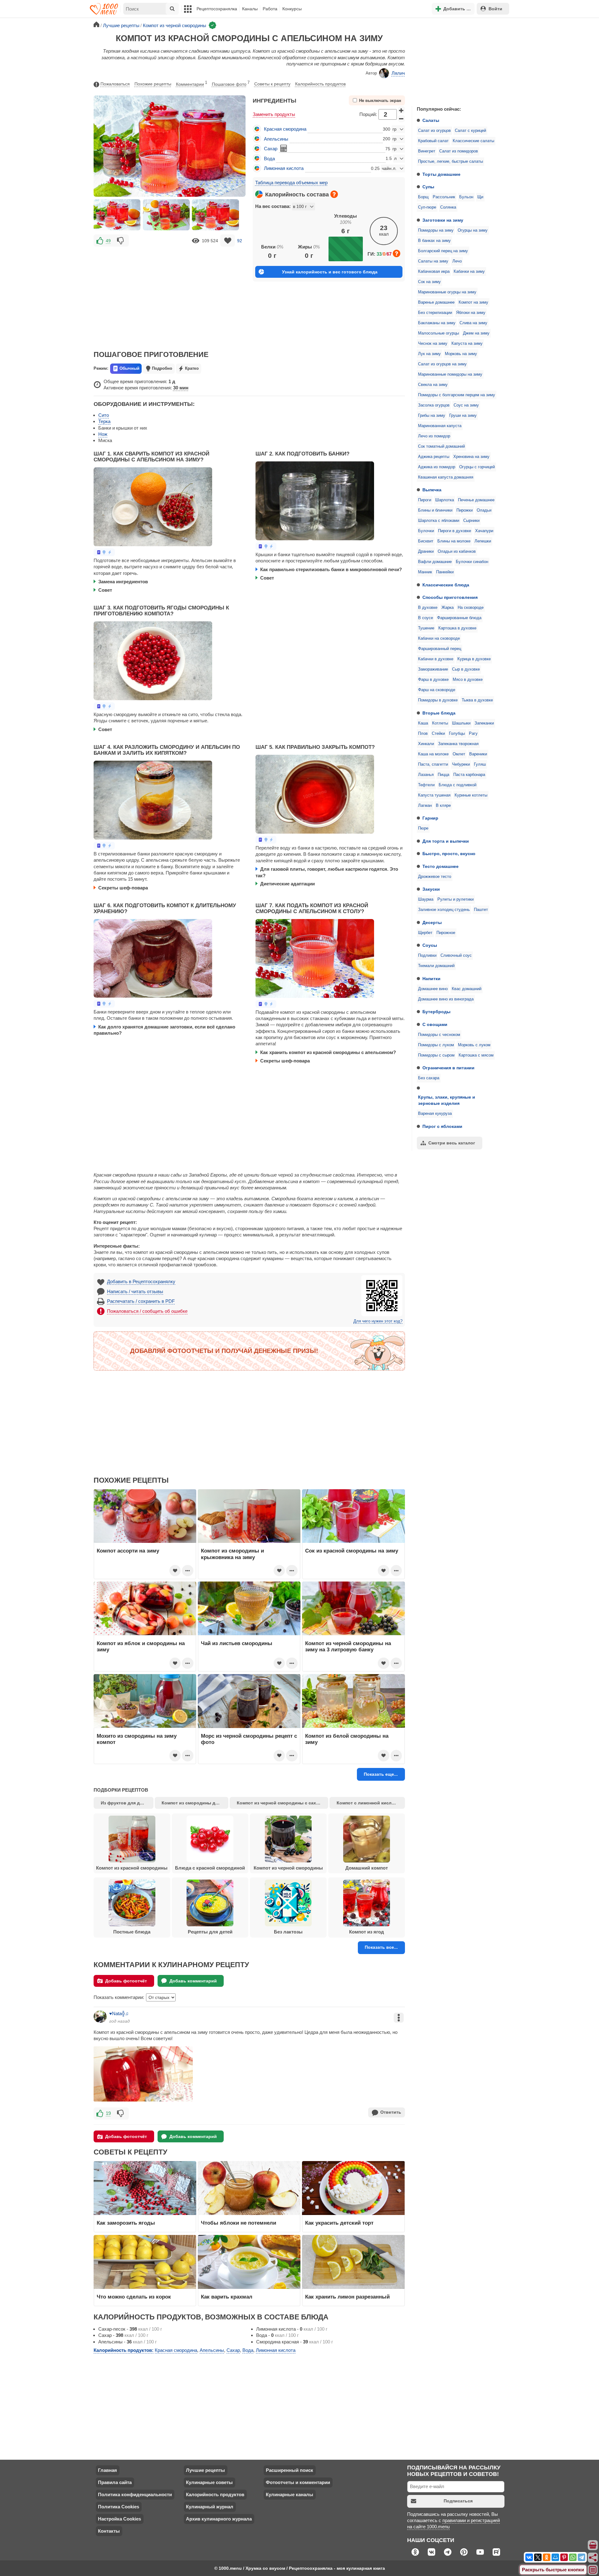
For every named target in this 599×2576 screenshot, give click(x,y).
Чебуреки (461, 764)
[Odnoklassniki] (547, 2557)
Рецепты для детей (210, 1932)
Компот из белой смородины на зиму (347, 1739)
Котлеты (440, 723)
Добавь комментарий (193, 1981)
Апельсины (276, 139)
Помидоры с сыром (436, 1055)
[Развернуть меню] (593, 2570)
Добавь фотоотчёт (126, 1981)
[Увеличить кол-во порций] (402, 110)
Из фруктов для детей (125, 1803)
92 (240, 241)
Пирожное (446, 933)
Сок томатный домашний (441, 446)
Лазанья (426, 775)
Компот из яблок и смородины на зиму (141, 1646)
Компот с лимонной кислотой (369, 1803)
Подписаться (458, 2501)
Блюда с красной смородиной (210, 1868)
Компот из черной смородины (288, 1868)
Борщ (423, 197)
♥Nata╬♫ (119, 2013)
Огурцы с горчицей (477, 467)
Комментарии (192, 84)
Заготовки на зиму (443, 220)
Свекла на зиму (433, 385)
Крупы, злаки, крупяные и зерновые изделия (447, 1100)
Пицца (443, 775)
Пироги (425, 500)
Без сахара (429, 1078)
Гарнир (430, 818)
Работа (270, 9)
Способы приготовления (450, 597)
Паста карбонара (469, 775)
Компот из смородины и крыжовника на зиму (232, 1554)
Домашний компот (367, 1868)
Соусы (430, 945)
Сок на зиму (429, 282)
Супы (428, 187)
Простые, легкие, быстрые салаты (450, 161)
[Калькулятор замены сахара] (284, 148)
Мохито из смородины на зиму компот (137, 1739)
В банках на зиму (434, 241)
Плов (423, 734)
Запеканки (484, 723)
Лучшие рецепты (205, 2470)
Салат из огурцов (434, 131)
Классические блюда (446, 585)
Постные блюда (132, 1932)
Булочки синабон (472, 562)
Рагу (473, 734)
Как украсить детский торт (339, 2223)
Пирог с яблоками (442, 1126)
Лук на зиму (429, 354)
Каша (423, 723)
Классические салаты (473, 141)
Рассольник (444, 197)
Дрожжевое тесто (435, 877)
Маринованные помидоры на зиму (450, 374)
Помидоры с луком (436, 1045)
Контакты (109, 2531)
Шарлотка (445, 500)
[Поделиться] (593, 2558)
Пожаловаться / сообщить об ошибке (147, 1311)
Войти (495, 9)
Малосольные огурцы (438, 333)
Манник (425, 572)
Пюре (423, 828)
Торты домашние (441, 174)
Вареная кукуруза (435, 1114)
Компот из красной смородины (132, 1868)
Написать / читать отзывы (135, 1291)
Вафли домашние (435, 562)
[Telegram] (582, 2557)
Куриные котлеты (471, 795)
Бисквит (426, 541)
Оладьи (484, 510)
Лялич (398, 73)
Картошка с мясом (476, 1055)
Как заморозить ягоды (126, 2223)
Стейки (438, 734)
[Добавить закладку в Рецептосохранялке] (228, 241)
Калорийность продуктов (320, 84)
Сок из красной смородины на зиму (352, 1551)
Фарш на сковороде (437, 690)
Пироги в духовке (455, 531)
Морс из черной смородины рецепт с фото (249, 1739)
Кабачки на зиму (469, 272)
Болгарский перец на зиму (443, 251)
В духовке (428, 608)
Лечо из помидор (434, 436)
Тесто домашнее (441, 866)
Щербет (425, 933)
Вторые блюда (439, 713)
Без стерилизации (435, 313)
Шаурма (426, 899)
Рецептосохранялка (217, 9)
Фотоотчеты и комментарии (298, 2482)
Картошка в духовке (457, 628)
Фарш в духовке (433, 680)
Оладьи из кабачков (457, 551)
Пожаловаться (115, 84)
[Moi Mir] (555, 2557)
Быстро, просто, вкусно (449, 854)
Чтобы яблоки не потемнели (239, 2223)
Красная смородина (285, 129)
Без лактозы (288, 1932)
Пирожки (465, 510)
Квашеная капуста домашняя (446, 477)
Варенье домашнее (436, 302)
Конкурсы (292, 9)
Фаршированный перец (440, 649)
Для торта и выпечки (446, 841)
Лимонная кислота (284, 168)
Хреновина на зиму (471, 457)
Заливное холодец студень (444, 910)
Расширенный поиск (290, 2470)
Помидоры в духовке (438, 700)
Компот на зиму (473, 302)
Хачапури (484, 531)
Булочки (426, 531)
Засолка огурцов (434, 405)
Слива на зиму (473, 323)
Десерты (432, 922)
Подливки (427, 956)
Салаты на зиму (433, 261)
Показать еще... (381, 1774)
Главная (107, 2470)
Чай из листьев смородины (237, 1643)
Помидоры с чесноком (439, 1035)
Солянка (448, 207)
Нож (103, 434)
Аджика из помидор (437, 467)
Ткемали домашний (436, 966)
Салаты (431, 120)
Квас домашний (467, 989)
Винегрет (427, 151)
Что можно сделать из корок (134, 2297)
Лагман (425, 806)
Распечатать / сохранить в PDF (141, 1301)
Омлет (459, 754)
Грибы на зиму (432, 416)
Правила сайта (115, 2482)
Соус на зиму (466, 405)
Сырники (471, 521)
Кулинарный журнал (210, 2507)
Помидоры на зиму (436, 230)
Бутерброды (436, 1012)
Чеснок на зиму (433, 344)
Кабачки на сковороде (439, 638)
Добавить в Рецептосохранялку (141, 1281)
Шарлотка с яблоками (439, 521)
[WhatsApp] (573, 2557)
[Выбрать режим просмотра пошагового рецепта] (104, 552)
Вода (269, 159)
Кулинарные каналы (290, 2494)
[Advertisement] (459, 60)
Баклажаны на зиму (437, 323)
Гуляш (480, 764)
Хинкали (426, 744)
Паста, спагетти (433, 764)
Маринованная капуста (440, 426)
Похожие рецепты (153, 84)
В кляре (443, 806)
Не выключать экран (380, 101)
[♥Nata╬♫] (100, 2016)
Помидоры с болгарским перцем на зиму (457, 395)
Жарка (448, 608)
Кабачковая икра (434, 272)
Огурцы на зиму (473, 230)
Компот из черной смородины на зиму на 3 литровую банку (348, 1646)
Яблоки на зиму (471, 313)
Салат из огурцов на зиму (442, 364)
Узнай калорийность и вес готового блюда (330, 272)
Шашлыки (461, 723)
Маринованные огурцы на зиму (447, 292)
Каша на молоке (433, 754)
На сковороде (471, 608)
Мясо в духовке (468, 680)
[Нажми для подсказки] (334, 194)
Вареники (478, 754)
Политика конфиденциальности (135, 2494)
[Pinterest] (564, 2557)
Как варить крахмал (227, 2297)
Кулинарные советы (209, 2482)
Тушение (426, 628)
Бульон (466, 197)
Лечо (457, 261)
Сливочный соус (456, 956)
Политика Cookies (119, 2507)
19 (108, 2113)
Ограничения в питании (448, 1068)
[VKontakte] (529, 2557)
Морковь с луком (474, 1045)
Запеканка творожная (458, 744)
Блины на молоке (454, 541)
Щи (480, 197)
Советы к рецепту (272, 84)
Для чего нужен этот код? (378, 1321)
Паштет (481, 910)
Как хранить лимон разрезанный (347, 2297)
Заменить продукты (274, 114)
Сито (104, 415)
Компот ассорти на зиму (128, 1551)
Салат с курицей (470, 131)
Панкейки (445, 572)
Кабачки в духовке (436, 659)
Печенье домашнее (476, 500)
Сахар (271, 149)
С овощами (435, 1024)
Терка (104, 421)
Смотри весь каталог (452, 1143)
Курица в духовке (474, 659)
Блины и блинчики (435, 510)
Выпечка (432, 490)
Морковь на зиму (461, 354)
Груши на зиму (463, 416)
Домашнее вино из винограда (446, 999)
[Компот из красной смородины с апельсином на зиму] (117, 215)
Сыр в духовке (466, 669)
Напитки (431, 979)
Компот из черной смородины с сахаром (282, 1803)
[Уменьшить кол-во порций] (402, 119)
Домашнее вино (433, 989)
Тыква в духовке (477, 700)
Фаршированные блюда (459, 618)
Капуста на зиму (467, 344)
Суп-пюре (427, 207)
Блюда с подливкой (458, 785)
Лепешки (483, 541)
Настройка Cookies (119, 2519)
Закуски (431, 889)
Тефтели (426, 785)
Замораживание (433, 669)
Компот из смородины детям (194, 1803)
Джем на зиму (476, 333)
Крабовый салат (433, 141)
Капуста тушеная (434, 795)
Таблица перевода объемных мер (291, 183)
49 (108, 241)
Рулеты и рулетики (455, 899)
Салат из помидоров (459, 151)
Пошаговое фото (231, 84)
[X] (538, 2557)
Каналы (250, 9)
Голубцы (457, 734)
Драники (426, 551)
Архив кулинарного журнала (219, 2519)
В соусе (426, 618)
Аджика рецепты (434, 457)
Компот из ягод (367, 1932)
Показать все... (381, 1947)
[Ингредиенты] (593, 2545)
